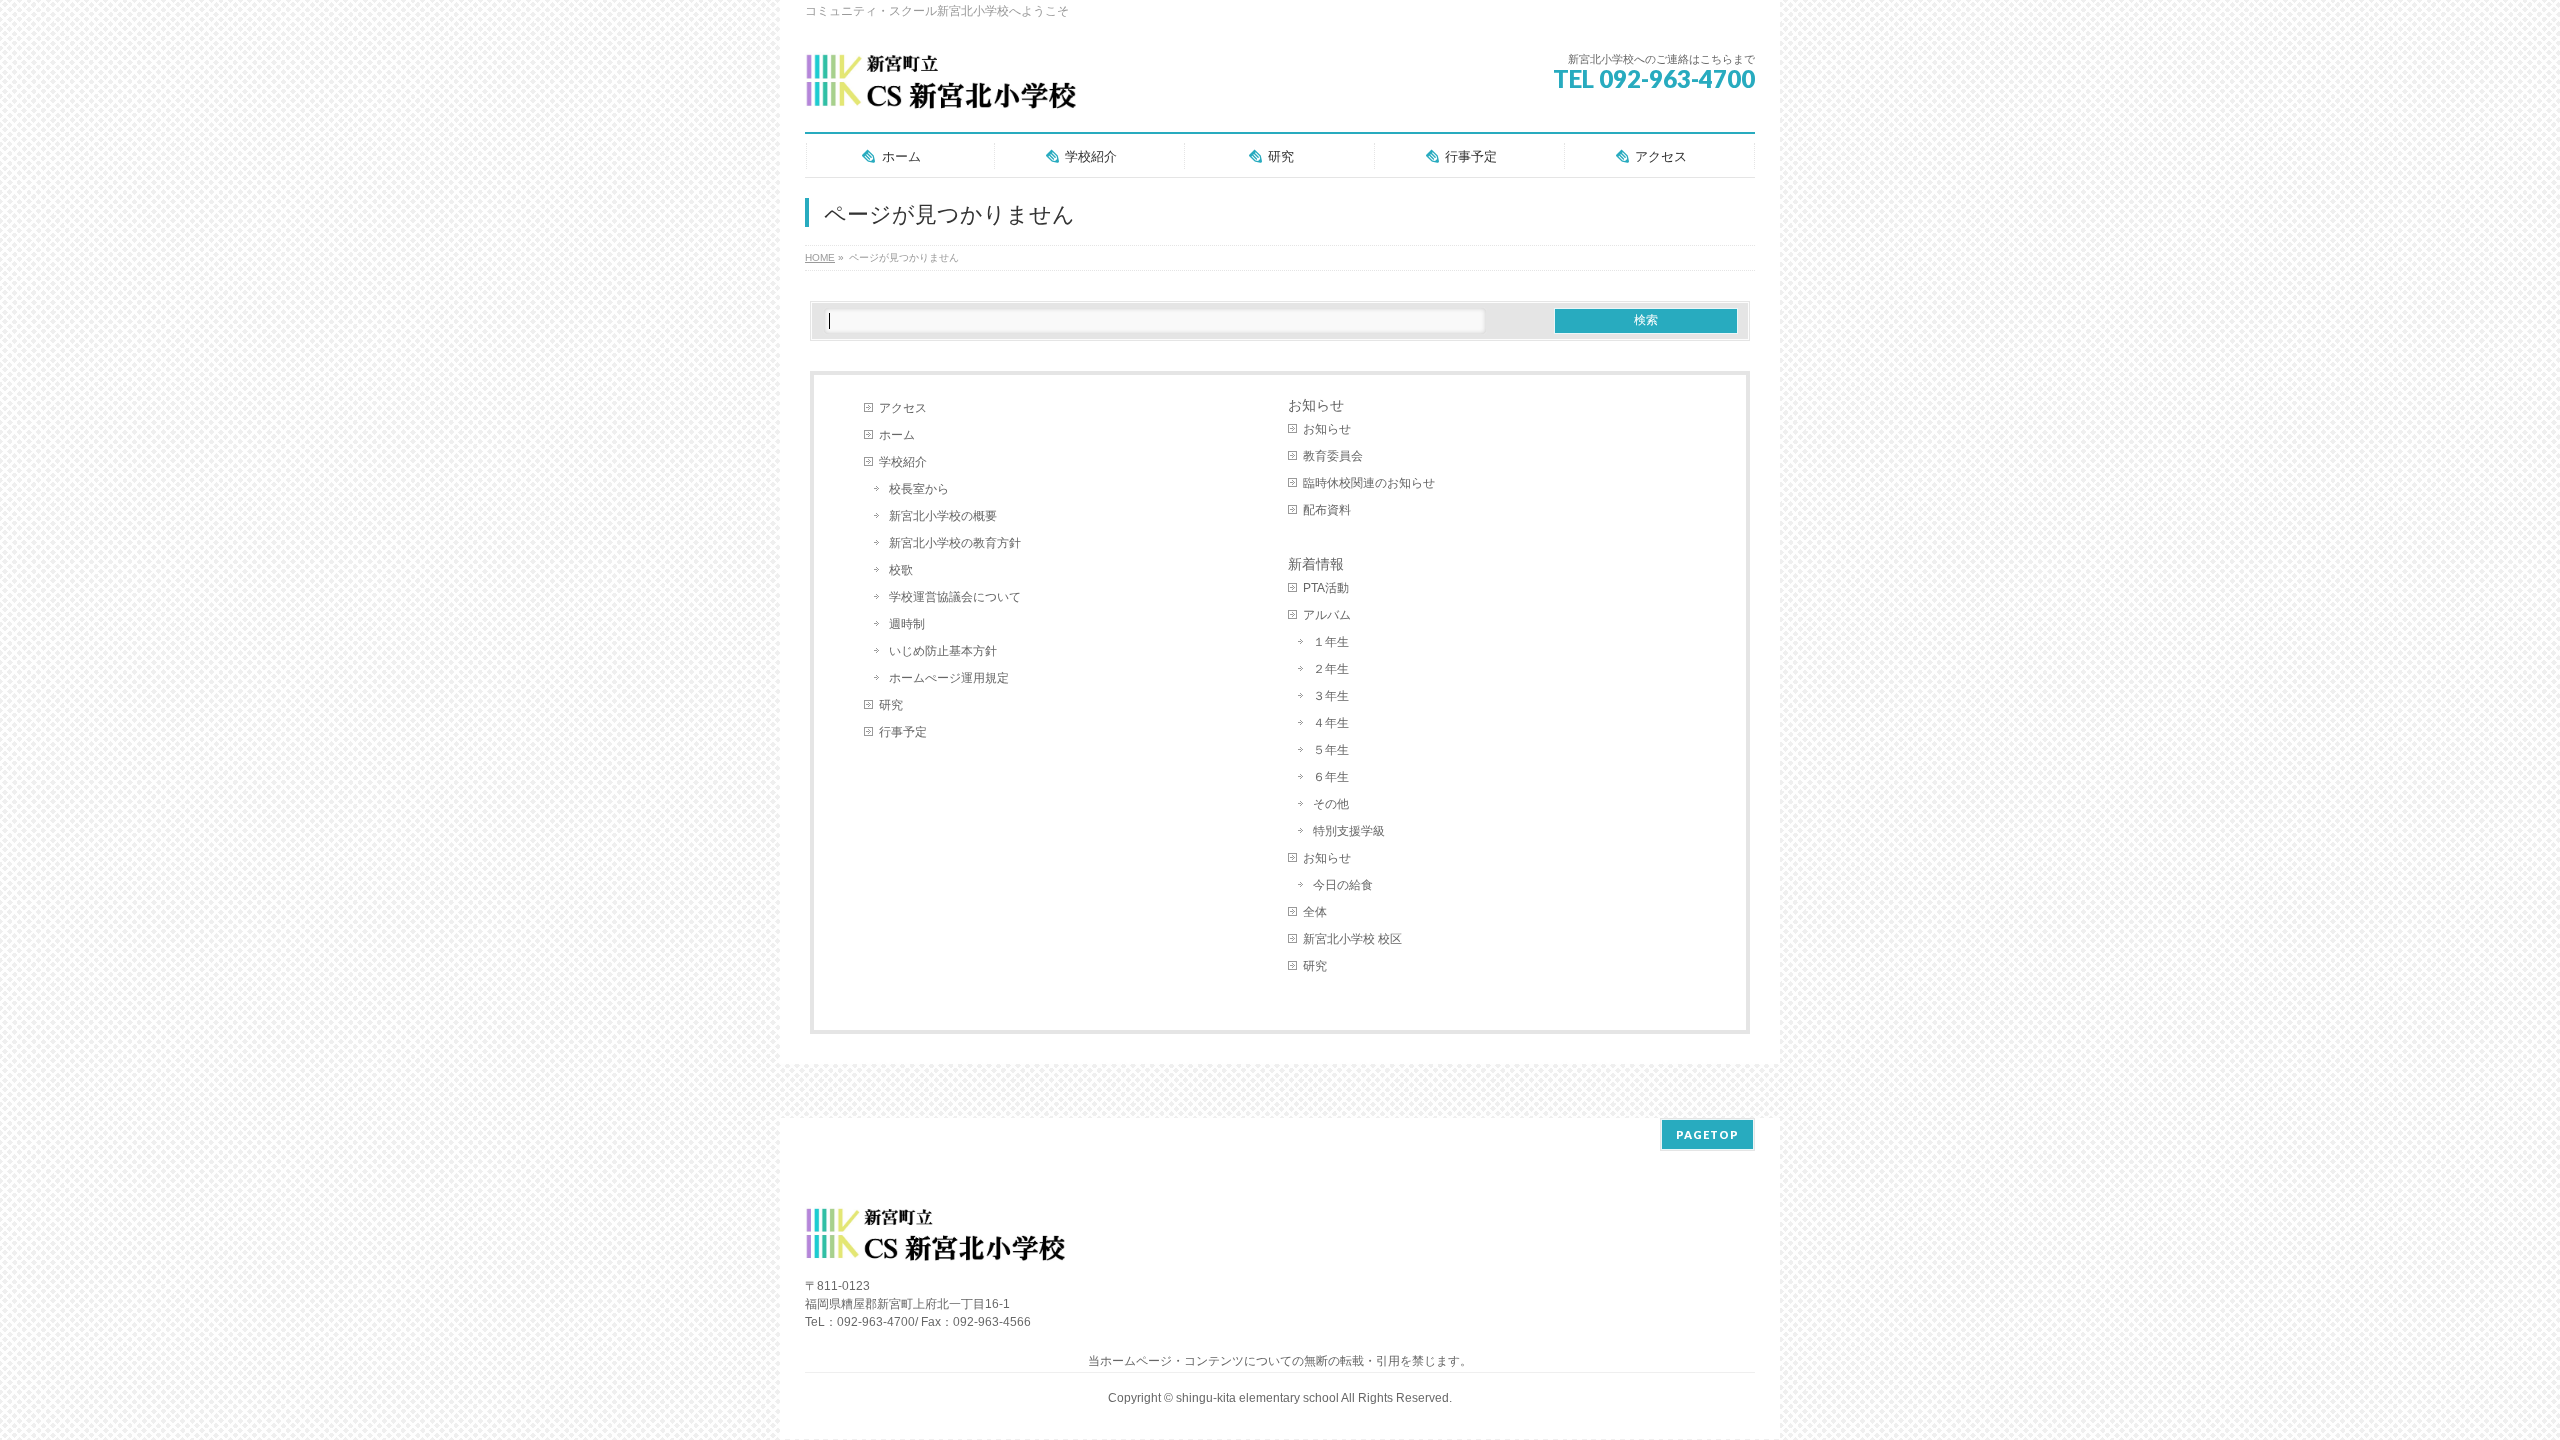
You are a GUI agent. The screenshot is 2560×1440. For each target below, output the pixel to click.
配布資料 (1327, 510)
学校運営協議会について (955, 597)
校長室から (919, 489)
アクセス (903, 408)
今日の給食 (1343, 885)
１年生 (1331, 642)
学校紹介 (903, 462)
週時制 (907, 624)
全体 (1315, 912)
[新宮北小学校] (940, 89)
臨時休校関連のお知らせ (1369, 483)
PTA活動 (1326, 588)
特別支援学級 (1349, 831)
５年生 (1331, 750)
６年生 (1331, 777)
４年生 (1331, 723)
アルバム (1327, 615)
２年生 (1331, 669)
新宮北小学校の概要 (943, 516)
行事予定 (903, 732)
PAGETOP (1707, 1134)
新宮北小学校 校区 (1352, 939)
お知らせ (1316, 405)
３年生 (1331, 696)
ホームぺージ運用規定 (949, 678)
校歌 (901, 570)
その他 (1331, 804)
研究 (891, 705)
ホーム (897, 435)
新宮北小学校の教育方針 (955, 543)
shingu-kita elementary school (1258, 1398)
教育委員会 (1333, 456)
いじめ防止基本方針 (943, 651)
